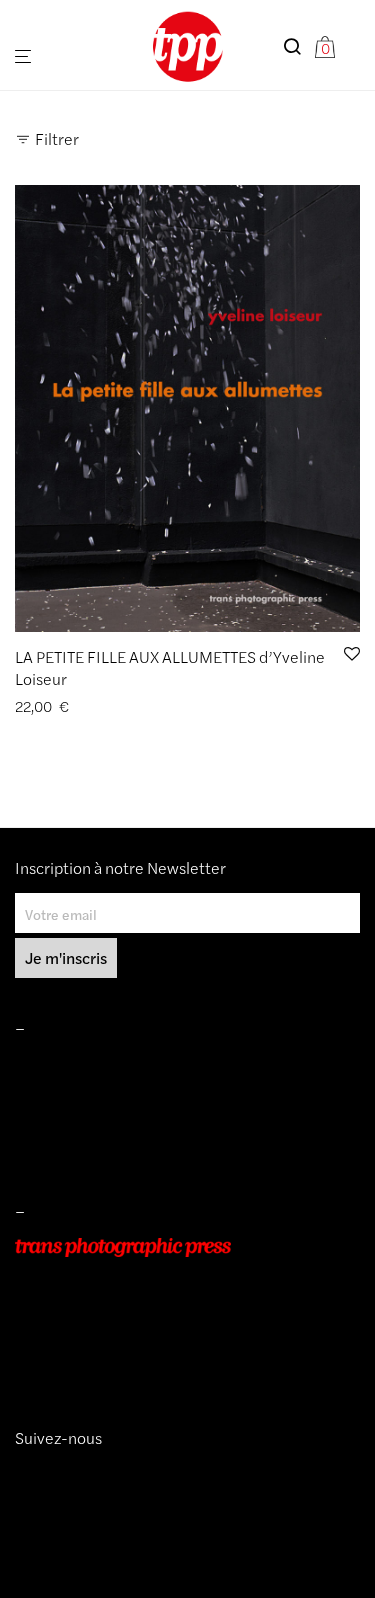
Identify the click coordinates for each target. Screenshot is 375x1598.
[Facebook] (53, 1474)
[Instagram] (22, 1474)
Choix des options (64, 706)
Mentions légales (68, 1065)
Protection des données (89, 1150)
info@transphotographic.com (107, 1360)
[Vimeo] (39, 1474)
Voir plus (157, 706)
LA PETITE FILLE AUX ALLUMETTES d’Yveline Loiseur (170, 667)
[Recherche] (298, 46)
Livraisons (46, 1121)
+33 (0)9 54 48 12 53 (83, 1332)
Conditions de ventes (81, 1093)
